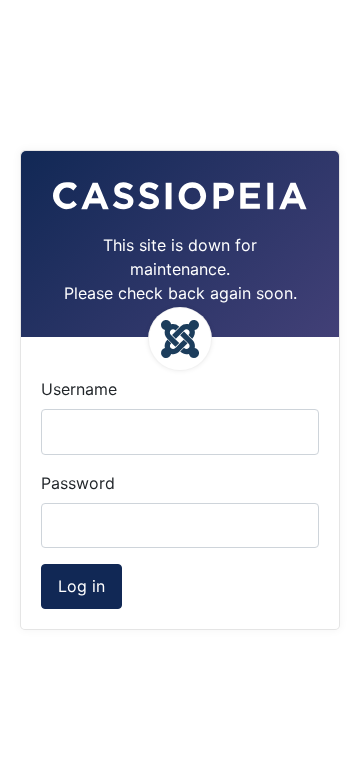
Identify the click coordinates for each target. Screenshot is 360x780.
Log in (81, 586)
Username (79, 389)
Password (78, 483)
